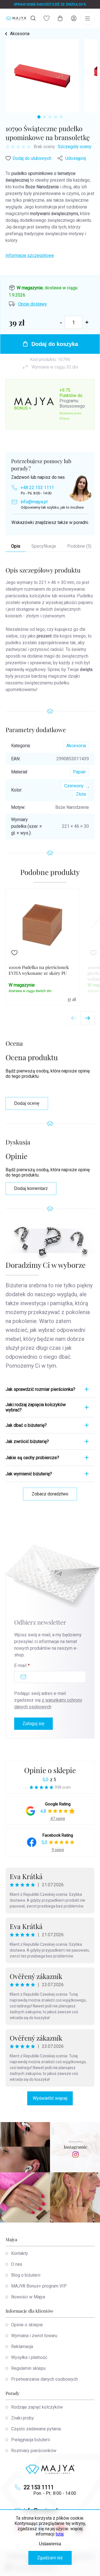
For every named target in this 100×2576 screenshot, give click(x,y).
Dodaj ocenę (27, 1103)
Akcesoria (76, 746)
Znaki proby (22, 2418)
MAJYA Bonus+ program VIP (39, 2286)
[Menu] (87, 18)
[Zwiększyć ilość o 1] (87, 322)
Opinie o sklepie (50, 1770)
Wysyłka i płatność (29, 2357)
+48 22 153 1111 (37, 488)
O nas (17, 2264)
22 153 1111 (39, 2487)
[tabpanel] (42, 76)
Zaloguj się (33, 1724)
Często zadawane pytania (36, 2429)
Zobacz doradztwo (50, 1494)
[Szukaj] (33, 18)
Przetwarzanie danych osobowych (44, 2379)
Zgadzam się (50, 2558)
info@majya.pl (34, 502)
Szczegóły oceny (75, 147)
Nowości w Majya (28, 2297)
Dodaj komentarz (31, 1188)
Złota (81, 794)
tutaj (60, 2534)
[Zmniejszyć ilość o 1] (61, 322)
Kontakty (20, 2253)
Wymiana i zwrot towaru (34, 2336)
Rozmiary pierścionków (34, 2451)
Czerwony (74, 786)
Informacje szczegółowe (30, 255)
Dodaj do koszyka (55, 344)
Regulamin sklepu (28, 2368)
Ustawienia (50, 2544)
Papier (79, 772)
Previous (74, 1018)
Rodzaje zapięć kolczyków (37, 2407)
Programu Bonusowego (72, 403)
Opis (16, 546)
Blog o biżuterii (26, 2275)
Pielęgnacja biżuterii (31, 2440)
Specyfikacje (44, 546)
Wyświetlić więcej (50, 2098)
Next (87, 1018)
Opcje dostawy (32, 304)
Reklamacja (22, 2347)
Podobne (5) (79, 546)
